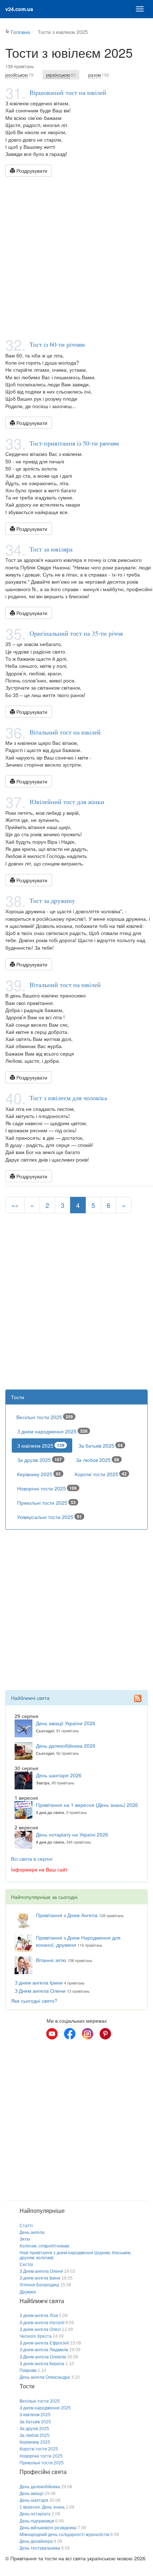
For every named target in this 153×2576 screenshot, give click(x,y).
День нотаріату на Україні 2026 (72, 1834)
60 (61, 75)
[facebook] (70, 2034)
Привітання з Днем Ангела (67, 1915)
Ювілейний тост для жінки (67, 802)
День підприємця (37, 2521)
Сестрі (26, 2265)
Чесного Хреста (36, 2336)
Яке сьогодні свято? (34, 2001)
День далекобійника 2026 (66, 1746)
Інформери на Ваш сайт (39, 1869)
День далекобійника (40, 2487)
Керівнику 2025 (39, 1474)
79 (19, 75)
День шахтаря (34, 2500)
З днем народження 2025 (52, 1431)
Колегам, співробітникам (44, 2246)
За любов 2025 (97, 1460)
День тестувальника (40, 2548)
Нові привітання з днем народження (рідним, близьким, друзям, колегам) (75, 2255)
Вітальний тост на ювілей (65, 732)
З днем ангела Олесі (40, 2329)
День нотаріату (35, 2514)
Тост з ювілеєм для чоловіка (68, 1098)
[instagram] (88, 2034)
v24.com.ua (19, 9)
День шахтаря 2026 (59, 1775)
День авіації (31, 2494)
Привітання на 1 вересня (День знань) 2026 (87, 1805)
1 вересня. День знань (42, 2507)
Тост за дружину (52, 900)
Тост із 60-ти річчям (57, 344)
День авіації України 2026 (66, 1723)
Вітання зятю (51, 1960)
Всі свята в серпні (32, 1859)
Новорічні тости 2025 (47, 1488)
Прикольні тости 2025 (46, 1503)
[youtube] (52, 2034)
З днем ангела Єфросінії (44, 2343)
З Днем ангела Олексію (43, 2357)
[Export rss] (138, 1698)
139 (99, 75)
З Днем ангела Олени (40, 1991)
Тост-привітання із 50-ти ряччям (74, 443)
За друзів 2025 (39, 1460)
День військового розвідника (48, 2528)
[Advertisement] (76, 257)
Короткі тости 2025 (101, 1474)
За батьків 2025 (101, 1445)
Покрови (28, 2371)
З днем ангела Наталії (42, 2323)
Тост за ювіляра (51, 549)
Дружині (28, 2292)
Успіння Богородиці (39, 2285)
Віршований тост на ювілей (68, 92)
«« (15, 1205)
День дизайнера (36, 2541)
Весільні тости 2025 (45, 1417)
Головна (20, 32)
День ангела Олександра (45, 2377)
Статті (26, 2226)
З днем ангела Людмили (44, 2350)
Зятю (25, 2239)
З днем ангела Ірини (39, 1982)
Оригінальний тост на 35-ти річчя (76, 633)
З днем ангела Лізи (39, 2316)
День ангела (32, 2232)
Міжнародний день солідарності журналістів (64, 2535)
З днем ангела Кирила (42, 2364)
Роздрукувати (31, 171)
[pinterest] (105, 2034)
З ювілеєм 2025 (41, 1445)
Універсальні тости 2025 (49, 1517)
